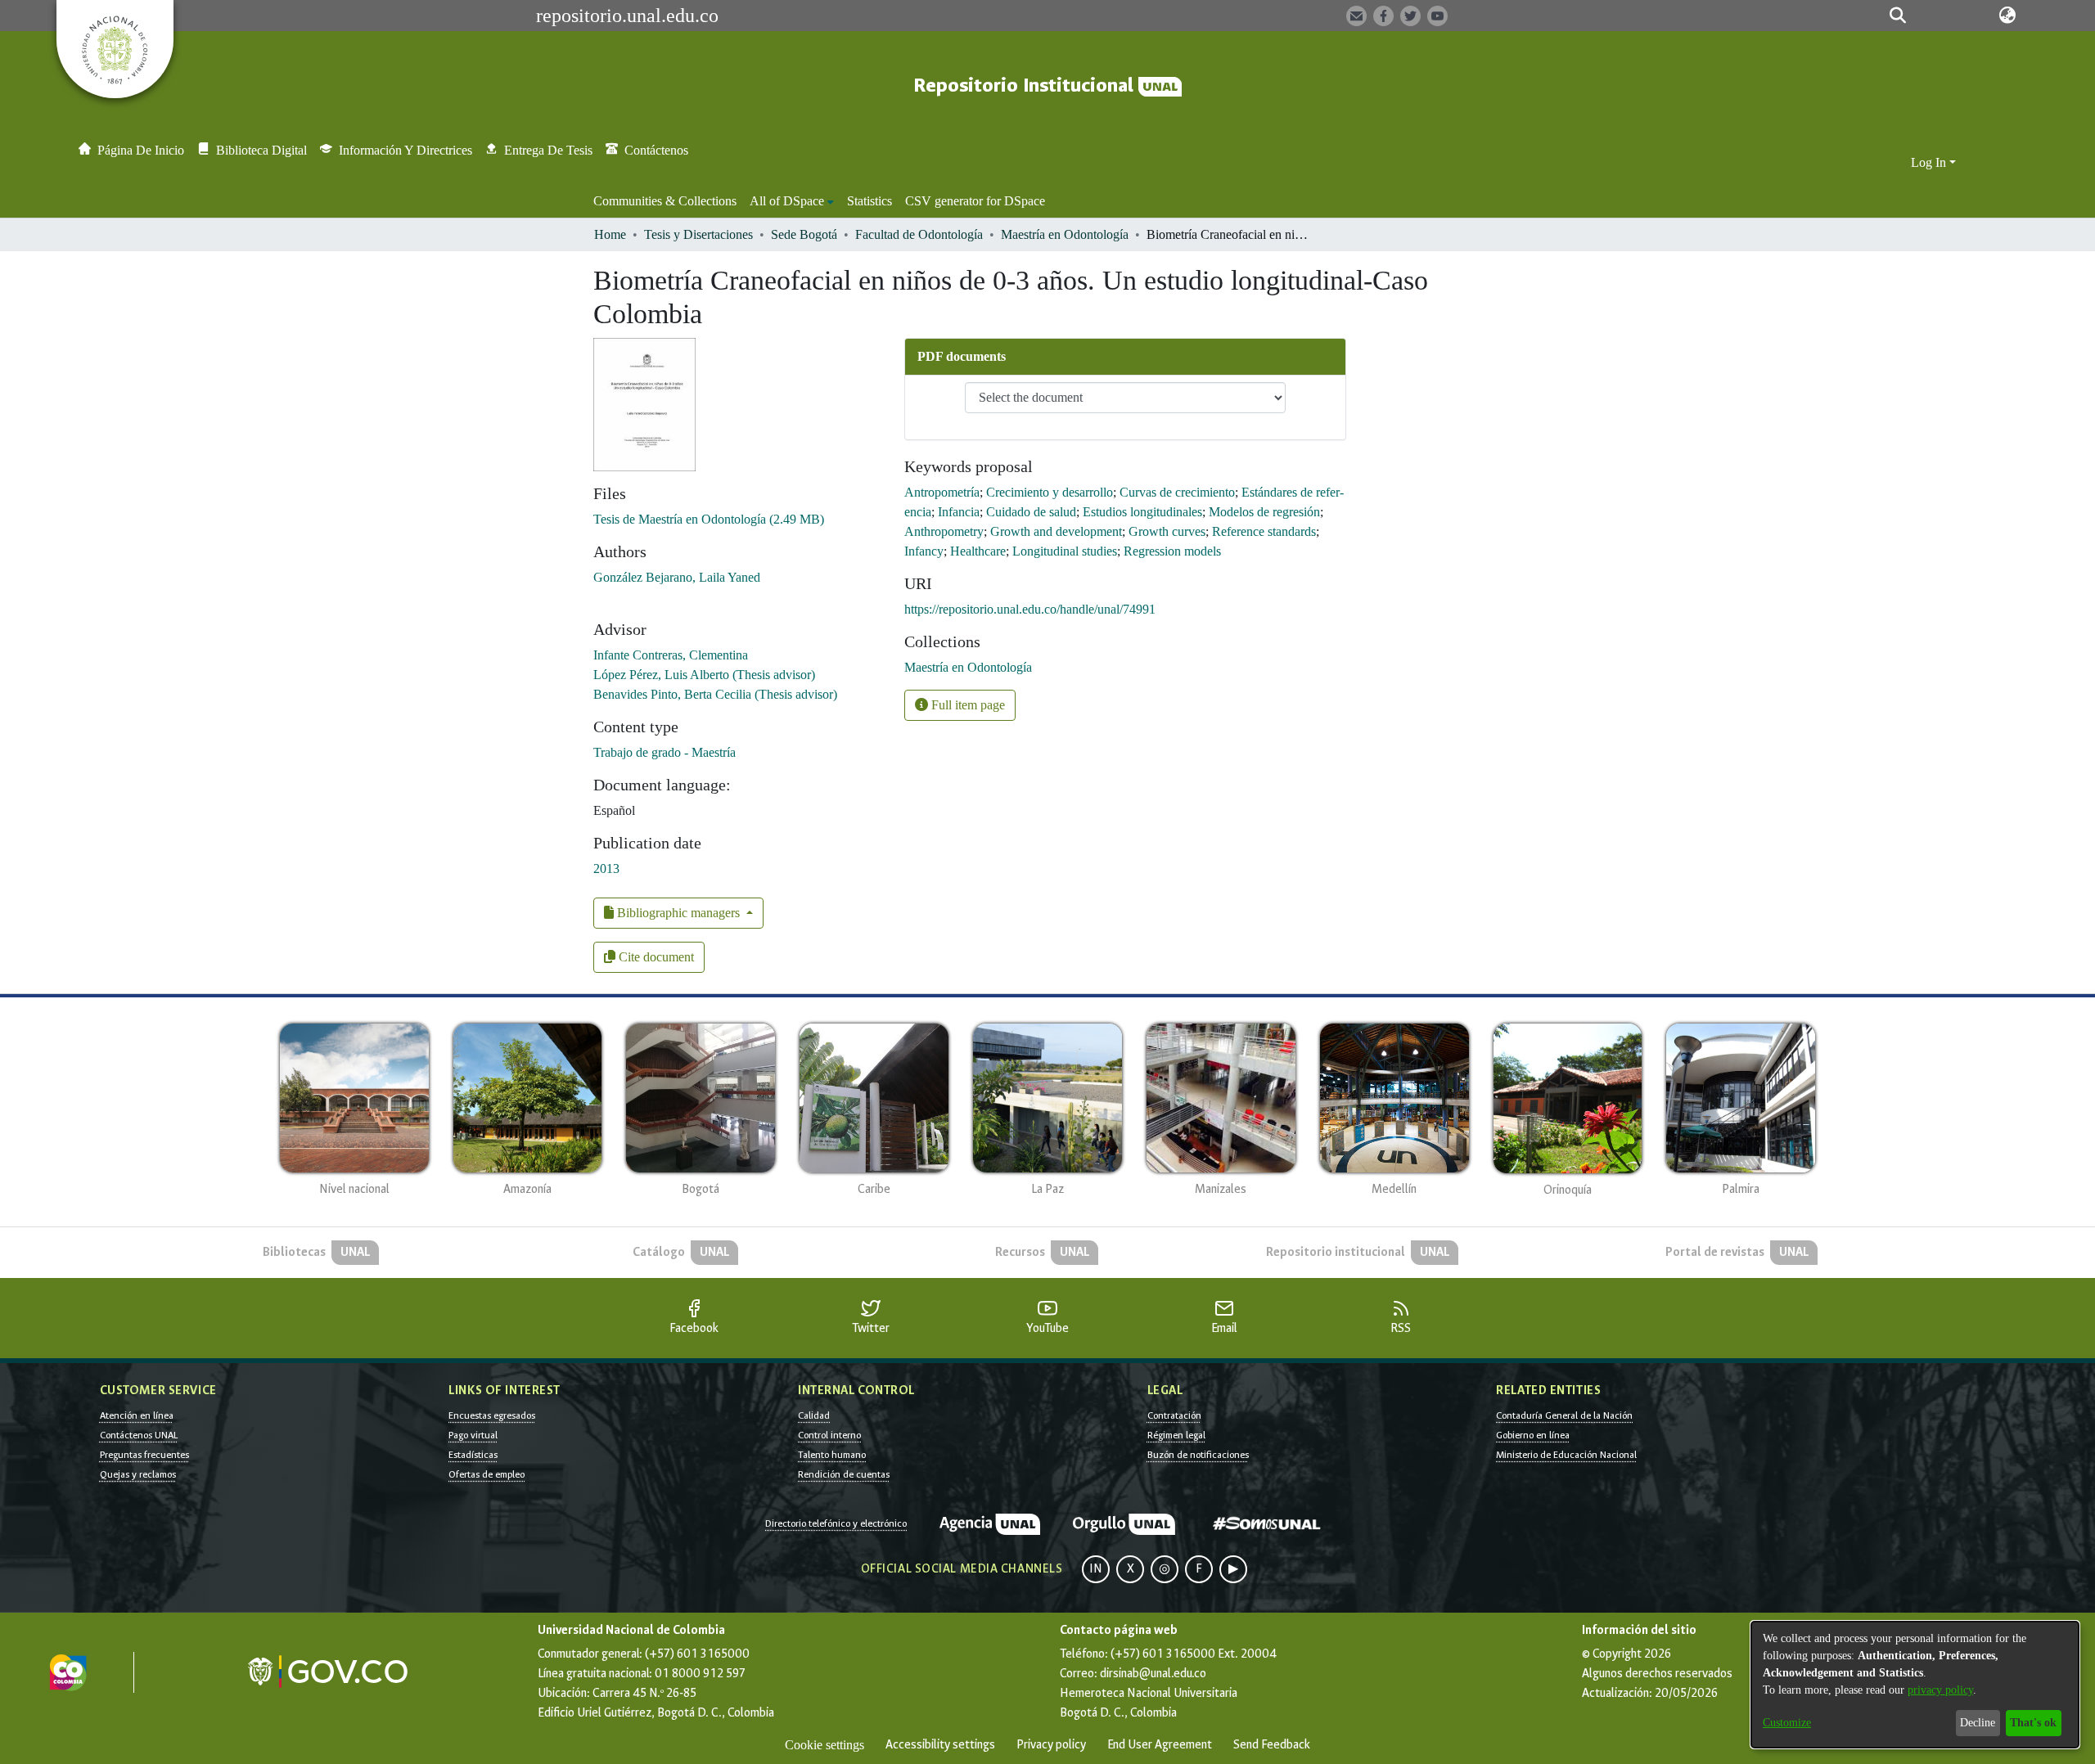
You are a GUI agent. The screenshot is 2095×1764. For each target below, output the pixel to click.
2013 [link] (606, 868)
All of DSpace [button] (787, 201)
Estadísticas (473, 1455)
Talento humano (832, 1455)
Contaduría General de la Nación (1564, 1415)
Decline (1978, 1723)
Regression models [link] (1172, 551)
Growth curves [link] (1167, 531)
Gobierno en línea (1533, 1435)
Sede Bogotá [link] (804, 234)
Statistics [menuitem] (870, 201)
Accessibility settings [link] (940, 1745)
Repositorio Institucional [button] (1026, 85)
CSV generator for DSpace (975, 201)
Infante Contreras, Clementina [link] (671, 655)
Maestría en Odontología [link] (1065, 234)
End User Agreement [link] (1160, 1745)
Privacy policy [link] (1051, 1745)
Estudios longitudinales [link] (1142, 512)
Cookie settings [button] (824, 1745)
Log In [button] (1930, 162)
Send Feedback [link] (1272, 1745)
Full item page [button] (966, 705)
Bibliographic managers (678, 913)
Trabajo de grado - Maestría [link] (665, 752)
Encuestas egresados (492, 1415)
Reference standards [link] (1264, 531)
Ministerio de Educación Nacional (1566, 1455)
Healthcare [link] (978, 551)
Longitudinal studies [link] (1065, 551)
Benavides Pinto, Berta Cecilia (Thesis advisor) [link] (715, 694)
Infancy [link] (924, 551)
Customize (1787, 1723)
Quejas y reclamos (138, 1474)
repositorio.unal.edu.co (627, 16)
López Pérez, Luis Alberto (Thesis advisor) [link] (704, 675)
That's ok (2033, 1723)
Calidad (814, 1415)
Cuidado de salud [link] (1031, 512)
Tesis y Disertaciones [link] (698, 234)
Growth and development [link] (1056, 531)
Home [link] (610, 234)
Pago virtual (473, 1435)
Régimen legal (1176, 1435)
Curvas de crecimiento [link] (1177, 492)
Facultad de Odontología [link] (919, 234)
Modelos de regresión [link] (1264, 512)
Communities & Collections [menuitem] (665, 201)
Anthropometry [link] (944, 531)
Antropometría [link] (942, 492)
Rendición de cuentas (844, 1474)
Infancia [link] (959, 512)
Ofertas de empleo (487, 1474)
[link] (709, 519)
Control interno (829, 1435)
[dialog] (1915, 1685)
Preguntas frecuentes (144, 1455)
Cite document (655, 957)
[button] (1898, 16)
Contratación (1174, 1415)
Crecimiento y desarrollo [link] (1050, 492)
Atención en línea (137, 1415)
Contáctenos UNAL (139, 1435)
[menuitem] (792, 201)
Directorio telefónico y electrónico (836, 1523)
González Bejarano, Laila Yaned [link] (677, 577)
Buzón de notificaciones (1198, 1455)
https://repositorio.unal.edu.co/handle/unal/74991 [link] (1030, 609)
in (1096, 1569)
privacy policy (1940, 1690)
